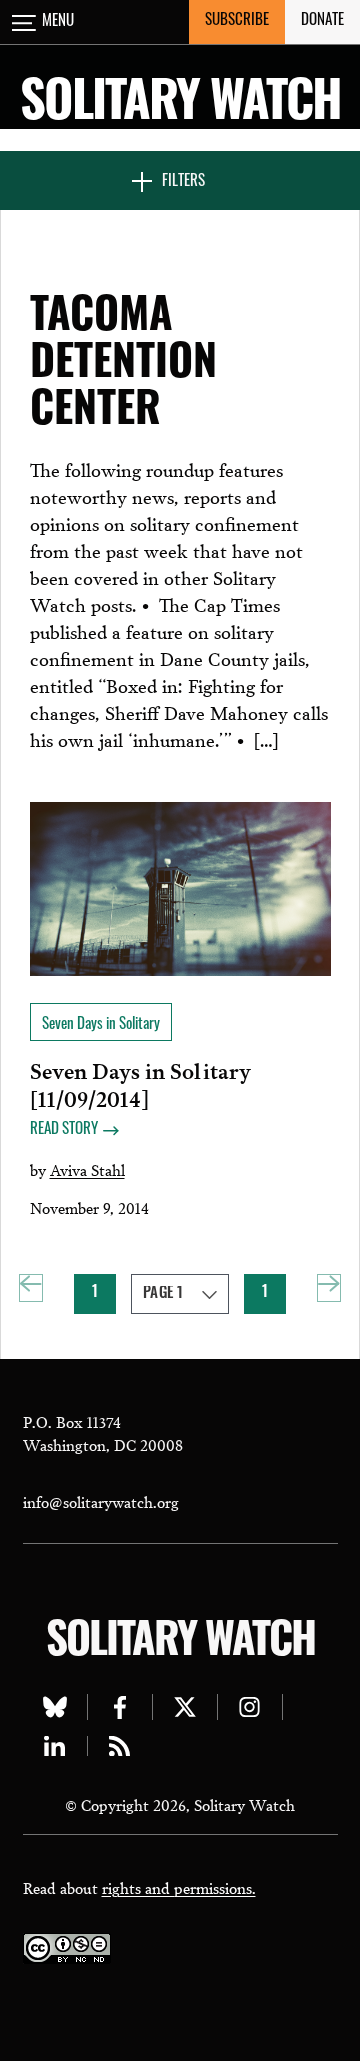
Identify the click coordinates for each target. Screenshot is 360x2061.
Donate (322, 21)
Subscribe (237, 21)
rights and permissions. (179, 1887)
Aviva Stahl (87, 1169)
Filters (183, 182)
